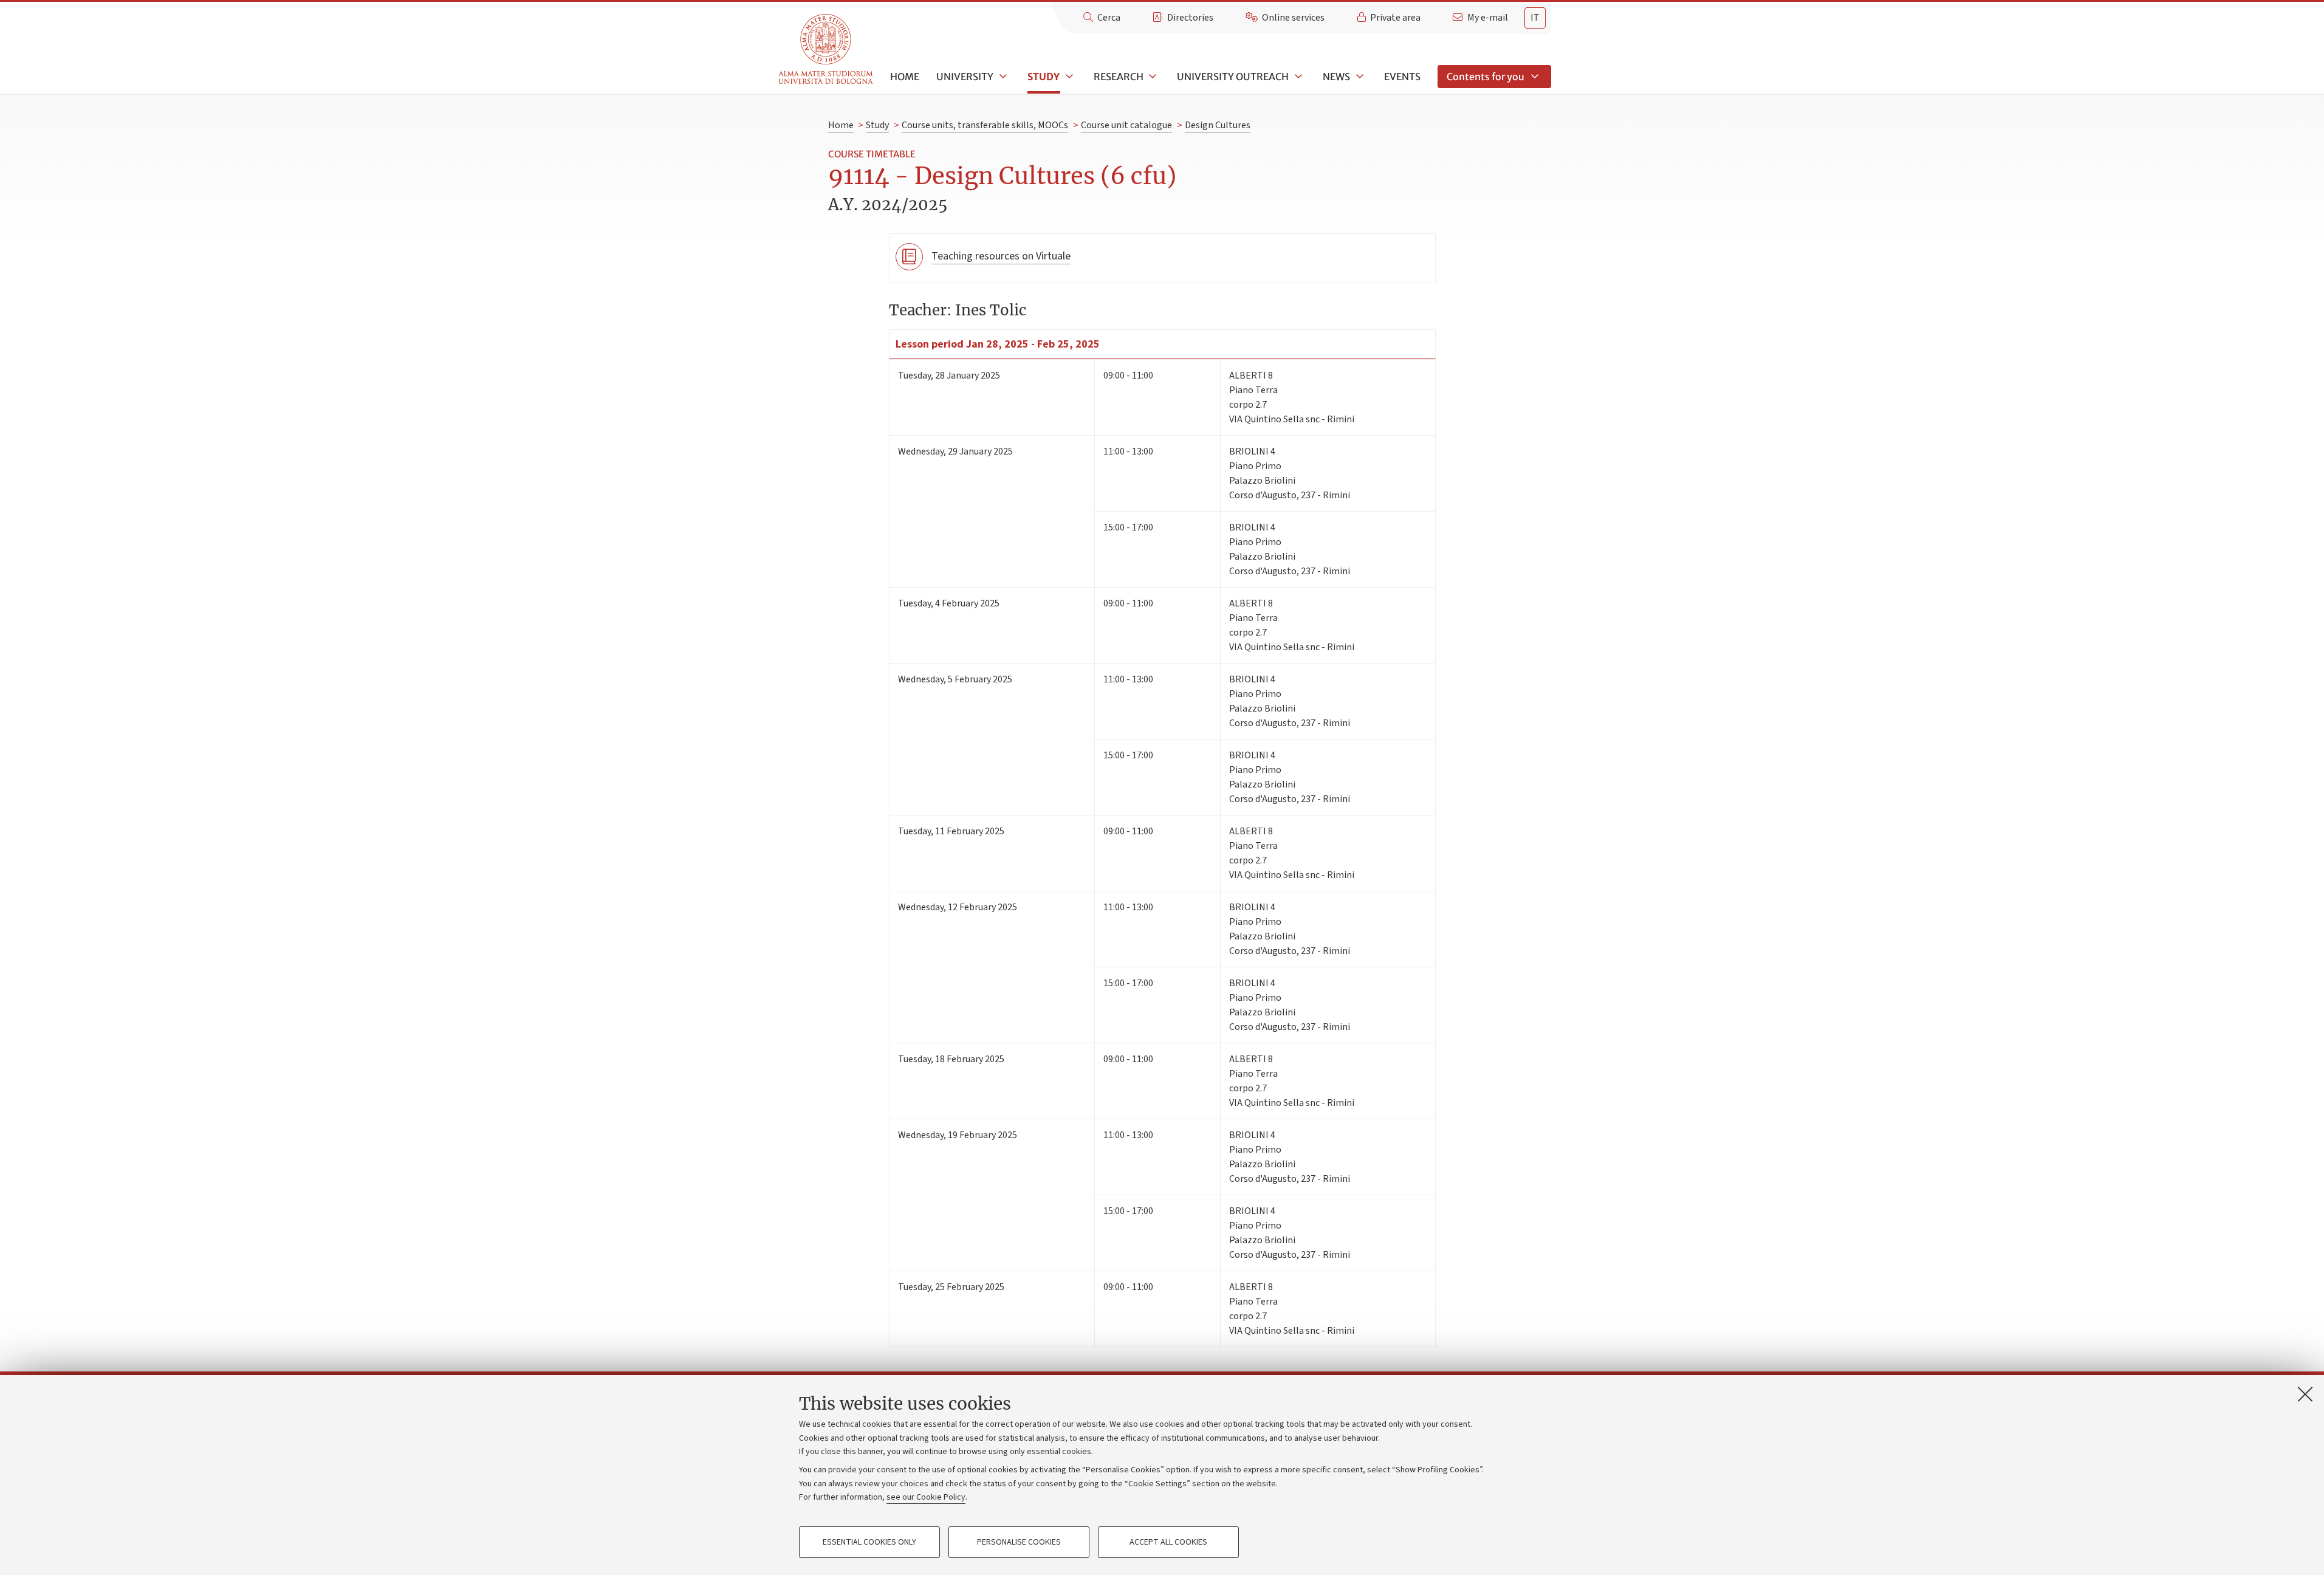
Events (1402, 77)
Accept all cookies (1168, 1542)
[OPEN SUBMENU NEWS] (1359, 77)
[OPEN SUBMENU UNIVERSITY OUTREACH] (1297, 77)
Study (1044, 77)
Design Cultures (1218, 125)
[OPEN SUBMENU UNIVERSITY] (1002, 77)
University (965, 77)
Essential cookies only (869, 1542)
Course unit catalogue (1126, 125)
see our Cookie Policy (926, 1497)
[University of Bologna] (827, 50)
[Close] (2305, 1394)
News (1336, 77)
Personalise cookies (1019, 1542)
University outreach (1233, 77)
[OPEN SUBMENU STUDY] (1068, 77)
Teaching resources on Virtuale (1001, 256)
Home (905, 77)
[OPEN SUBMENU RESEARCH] (1152, 77)
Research (1119, 77)
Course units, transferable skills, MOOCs (985, 125)
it (1535, 18)
